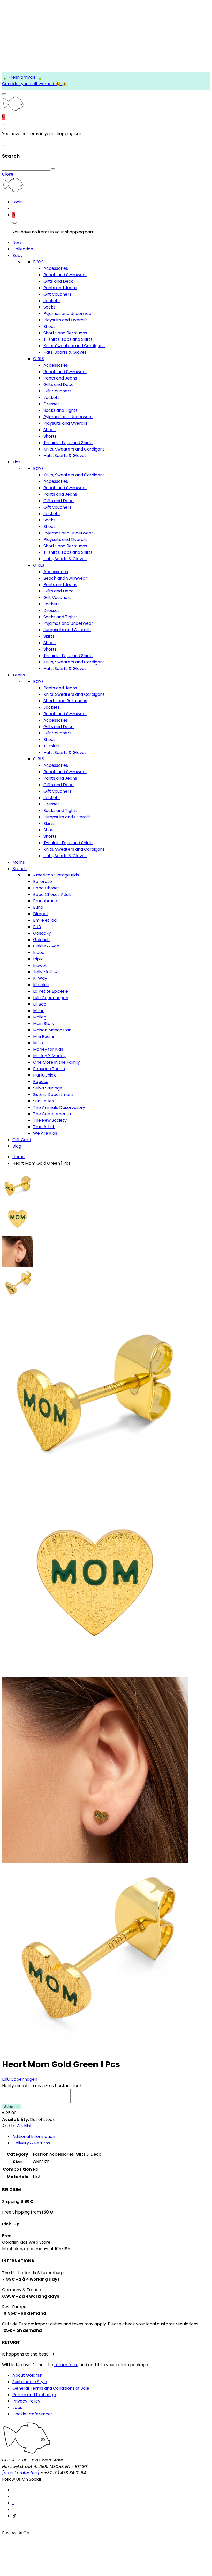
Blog (17, 1146)
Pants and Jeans (60, 288)
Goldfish (41, 940)
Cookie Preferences (33, 2414)
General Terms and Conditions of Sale (51, 2388)
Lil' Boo (40, 1004)
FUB (37, 927)
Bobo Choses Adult (52, 894)
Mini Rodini (43, 1036)
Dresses (52, 404)
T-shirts (51, 746)
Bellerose (43, 882)
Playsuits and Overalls (66, 320)
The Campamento (52, 1114)
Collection (23, 249)
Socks (49, 307)
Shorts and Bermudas (65, 333)
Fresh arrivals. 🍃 (25, 77)
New (17, 243)
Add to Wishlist (17, 2126)
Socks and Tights (60, 410)
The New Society (50, 1120)
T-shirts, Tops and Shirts (68, 339)
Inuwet (40, 965)
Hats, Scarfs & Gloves (65, 352)
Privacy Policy (26, 2401)
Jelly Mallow (45, 972)
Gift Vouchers (57, 294)
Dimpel (40, 914)
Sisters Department (53, 1095)
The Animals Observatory (59, 1107)
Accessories (56, 268)
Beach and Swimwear (65, 275)
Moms (19, 862)
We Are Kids (45, 1133)
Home (18, 1157)
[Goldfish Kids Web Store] (13, 110)
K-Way (40, 978)
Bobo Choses (46, 888)
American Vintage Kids (56, 875)
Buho (38, 907)
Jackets (52, 301)
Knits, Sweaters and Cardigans (74, 346)
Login (18, 202)
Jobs (17, 2408)
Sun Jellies (43, 1101)
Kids (16, 462)
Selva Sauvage (48, 1088)
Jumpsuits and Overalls (67, 630)
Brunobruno (45, 901)
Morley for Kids (48, 1049)
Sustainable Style (30, 2382)
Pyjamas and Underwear (68, 314)
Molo (38, 1043)
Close (8, 174)
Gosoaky (42, 933)
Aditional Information (34, 2136)
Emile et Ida (45, 920)
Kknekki (41, 985)
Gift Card (22, 1140)
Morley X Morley (49, 1056)
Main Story (44, 1024)
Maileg (40, 1017)
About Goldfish (27, 2375)
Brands (20, 869)
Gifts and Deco (59, 281)
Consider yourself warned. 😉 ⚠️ (35, 84)
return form (66, 2365)
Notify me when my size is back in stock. (42, 2086)
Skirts (49, 636)
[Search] (53, 169)
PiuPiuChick (44, 1075)
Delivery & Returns (31, 2143)
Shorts (50, 436)
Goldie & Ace (46, 946)
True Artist (44, 1127)
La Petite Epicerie (51, 991)
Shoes (50, 326)
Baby (18, 255)
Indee (39, 953)
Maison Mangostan (52, 1030)
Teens (19, 675)
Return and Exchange (34, 2395)
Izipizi (38, 959)
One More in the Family (56, 1062)
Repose (41, 1082)
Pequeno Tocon (49, 1069)
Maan (39, 1011)
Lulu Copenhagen (51, 998)
